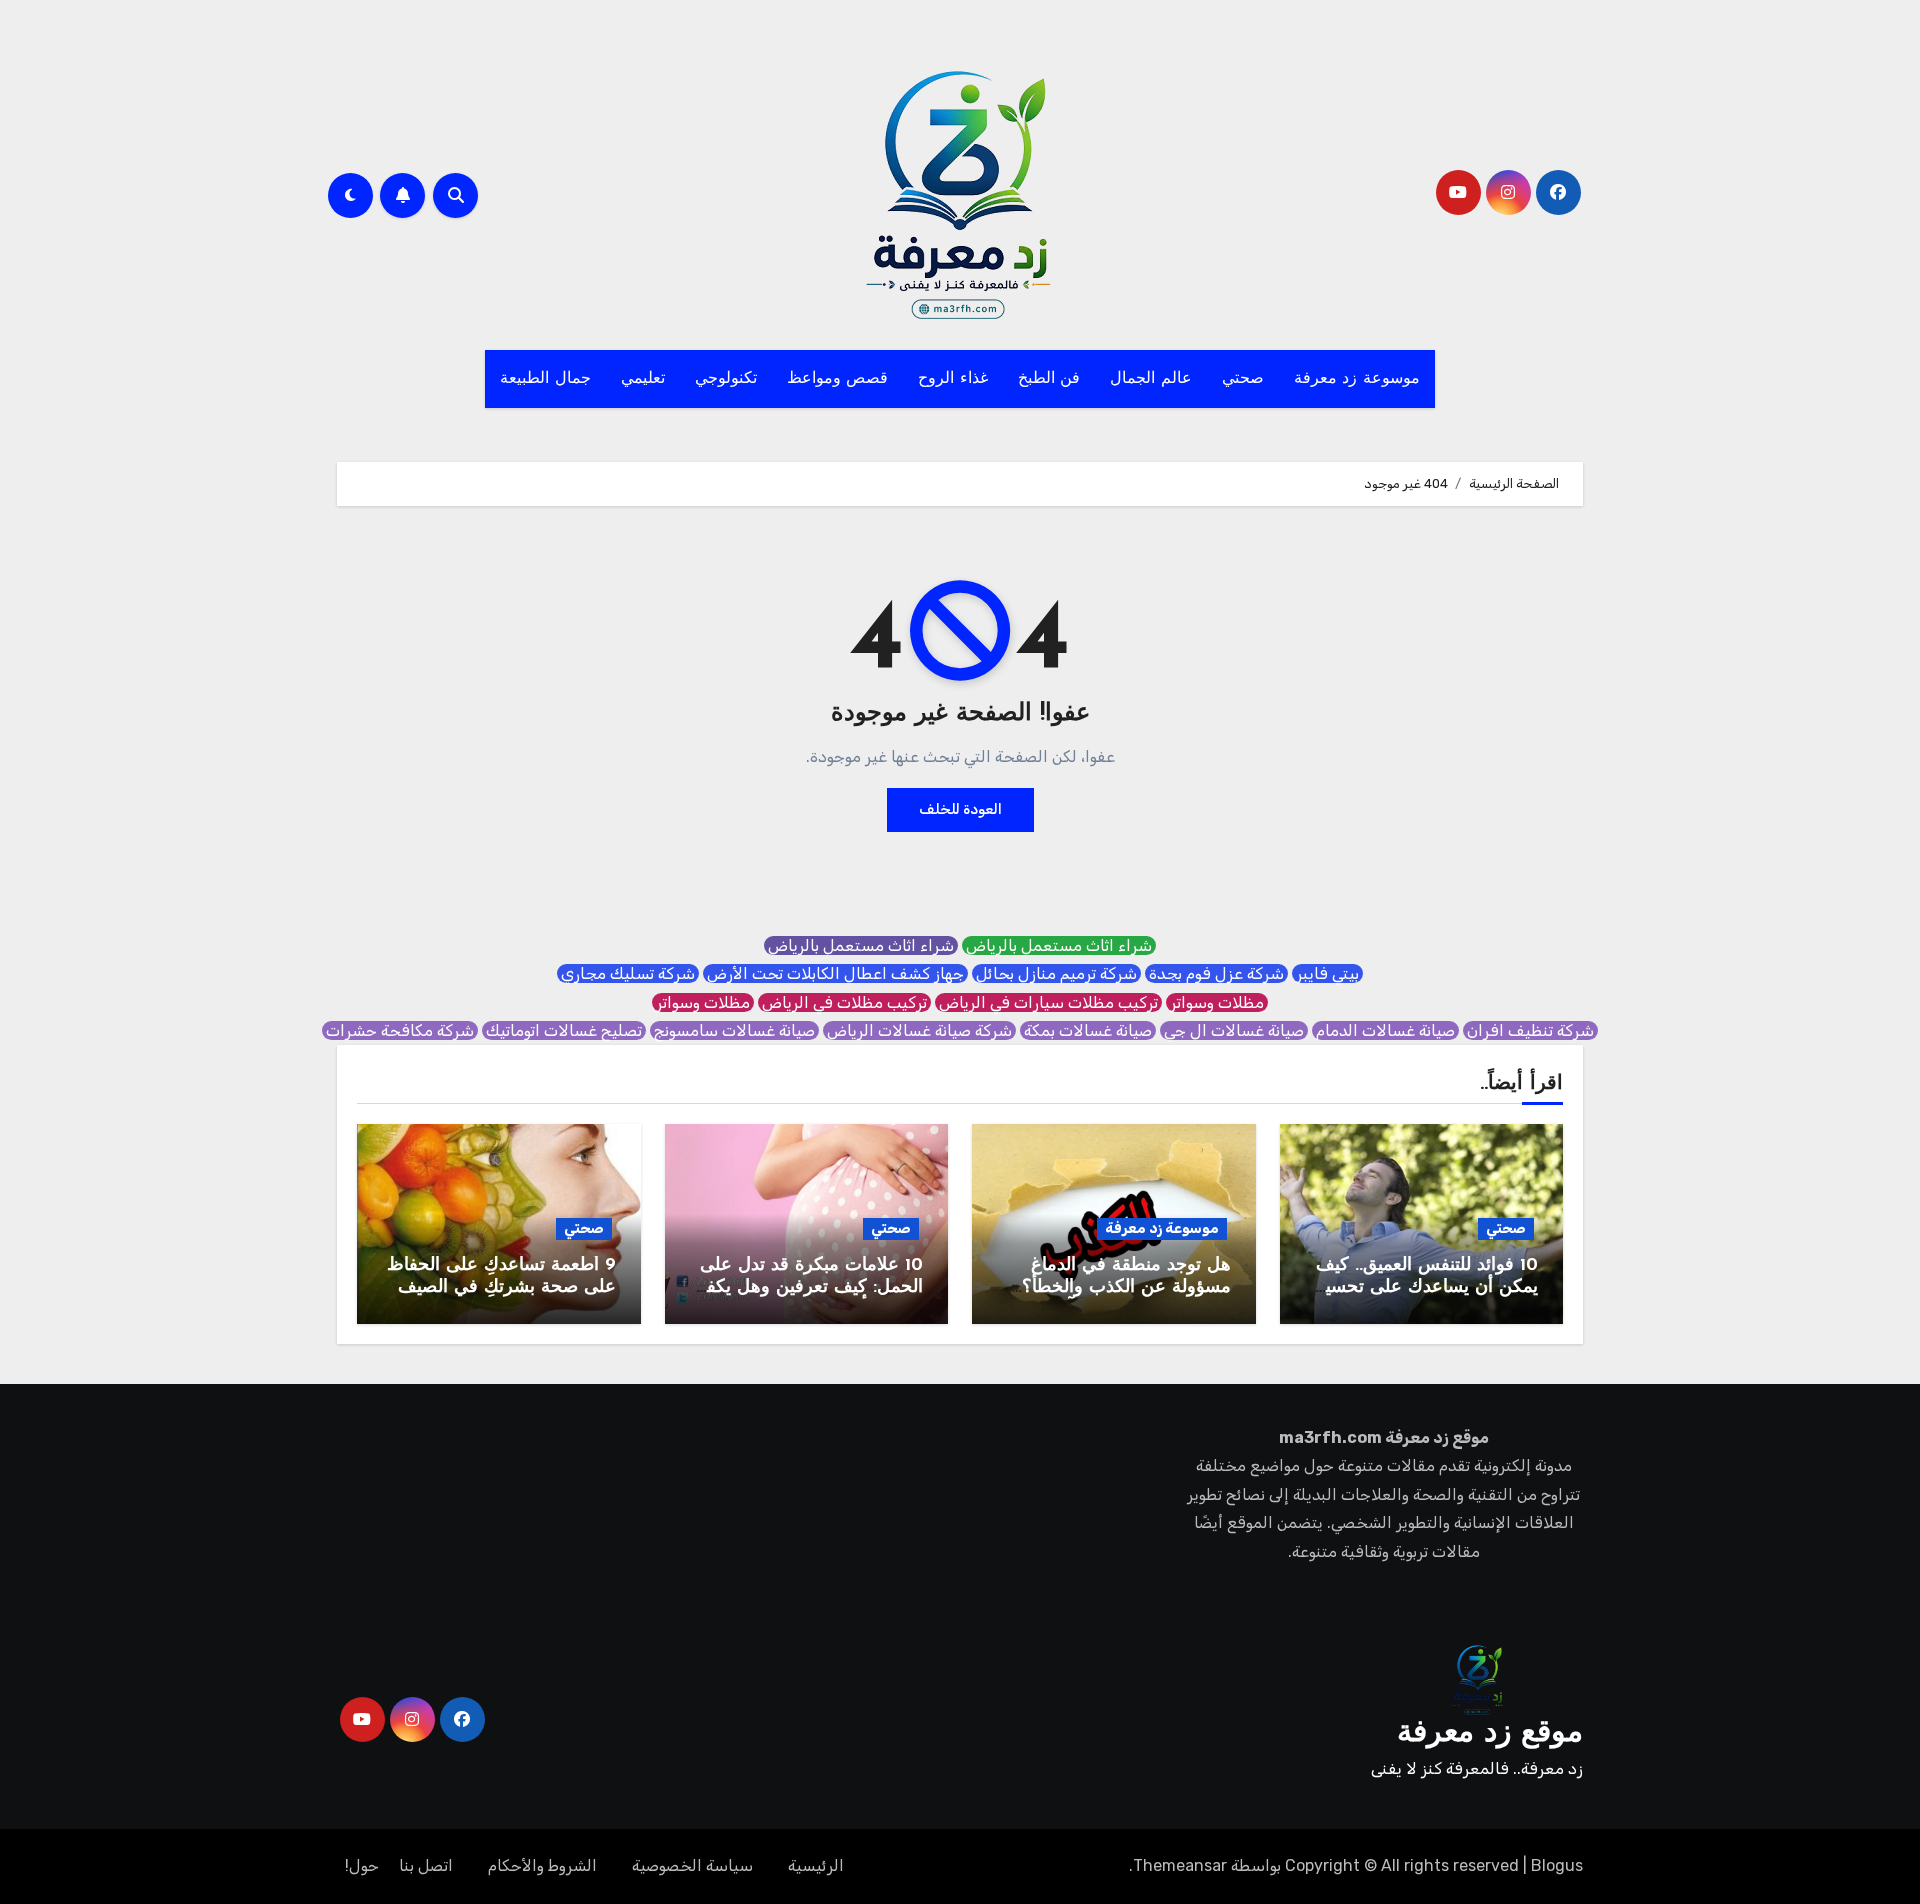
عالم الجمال (1151, 379)
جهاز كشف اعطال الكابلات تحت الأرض (835, 973)
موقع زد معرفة (1490, 1733)
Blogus (1557, 1865)
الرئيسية (816, 1865)
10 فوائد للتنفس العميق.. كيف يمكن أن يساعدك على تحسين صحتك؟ (1425, 1287)
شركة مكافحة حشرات (400, 1030)
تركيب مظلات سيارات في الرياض (1048, 1002)
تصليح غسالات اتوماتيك (564, 1030)
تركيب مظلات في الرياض (844, 1002)
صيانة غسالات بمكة (1088, 1030)
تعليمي (643, 379)
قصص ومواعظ (838, 379)
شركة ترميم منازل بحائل (1056, 973)
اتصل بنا (426, 1865)
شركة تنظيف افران (1530, 1030)
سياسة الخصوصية (692, 1865)
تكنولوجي (726, 379)
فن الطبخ (1049, 379)
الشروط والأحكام (542, 1865)
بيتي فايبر (1327, 973)
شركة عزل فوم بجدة (1216, 973)
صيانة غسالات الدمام (1385, 1030)
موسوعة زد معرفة (1357, 379)
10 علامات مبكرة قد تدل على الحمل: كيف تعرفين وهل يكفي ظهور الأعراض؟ (807, 1287)
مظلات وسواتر (1217, 1002)
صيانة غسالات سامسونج (734, 1030)
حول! (362, 1865)
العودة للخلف (960, 809)
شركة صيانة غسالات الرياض (919, 1030)
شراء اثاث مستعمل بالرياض (1059, 945)
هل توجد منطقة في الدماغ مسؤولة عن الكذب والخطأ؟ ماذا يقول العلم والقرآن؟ (1126, 1287)
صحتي (1243, 379)
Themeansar (1180, 1865)
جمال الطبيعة (545, 379)
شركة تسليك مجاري (628, 973)
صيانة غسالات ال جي (1234, 1030)
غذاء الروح (953, 379)
